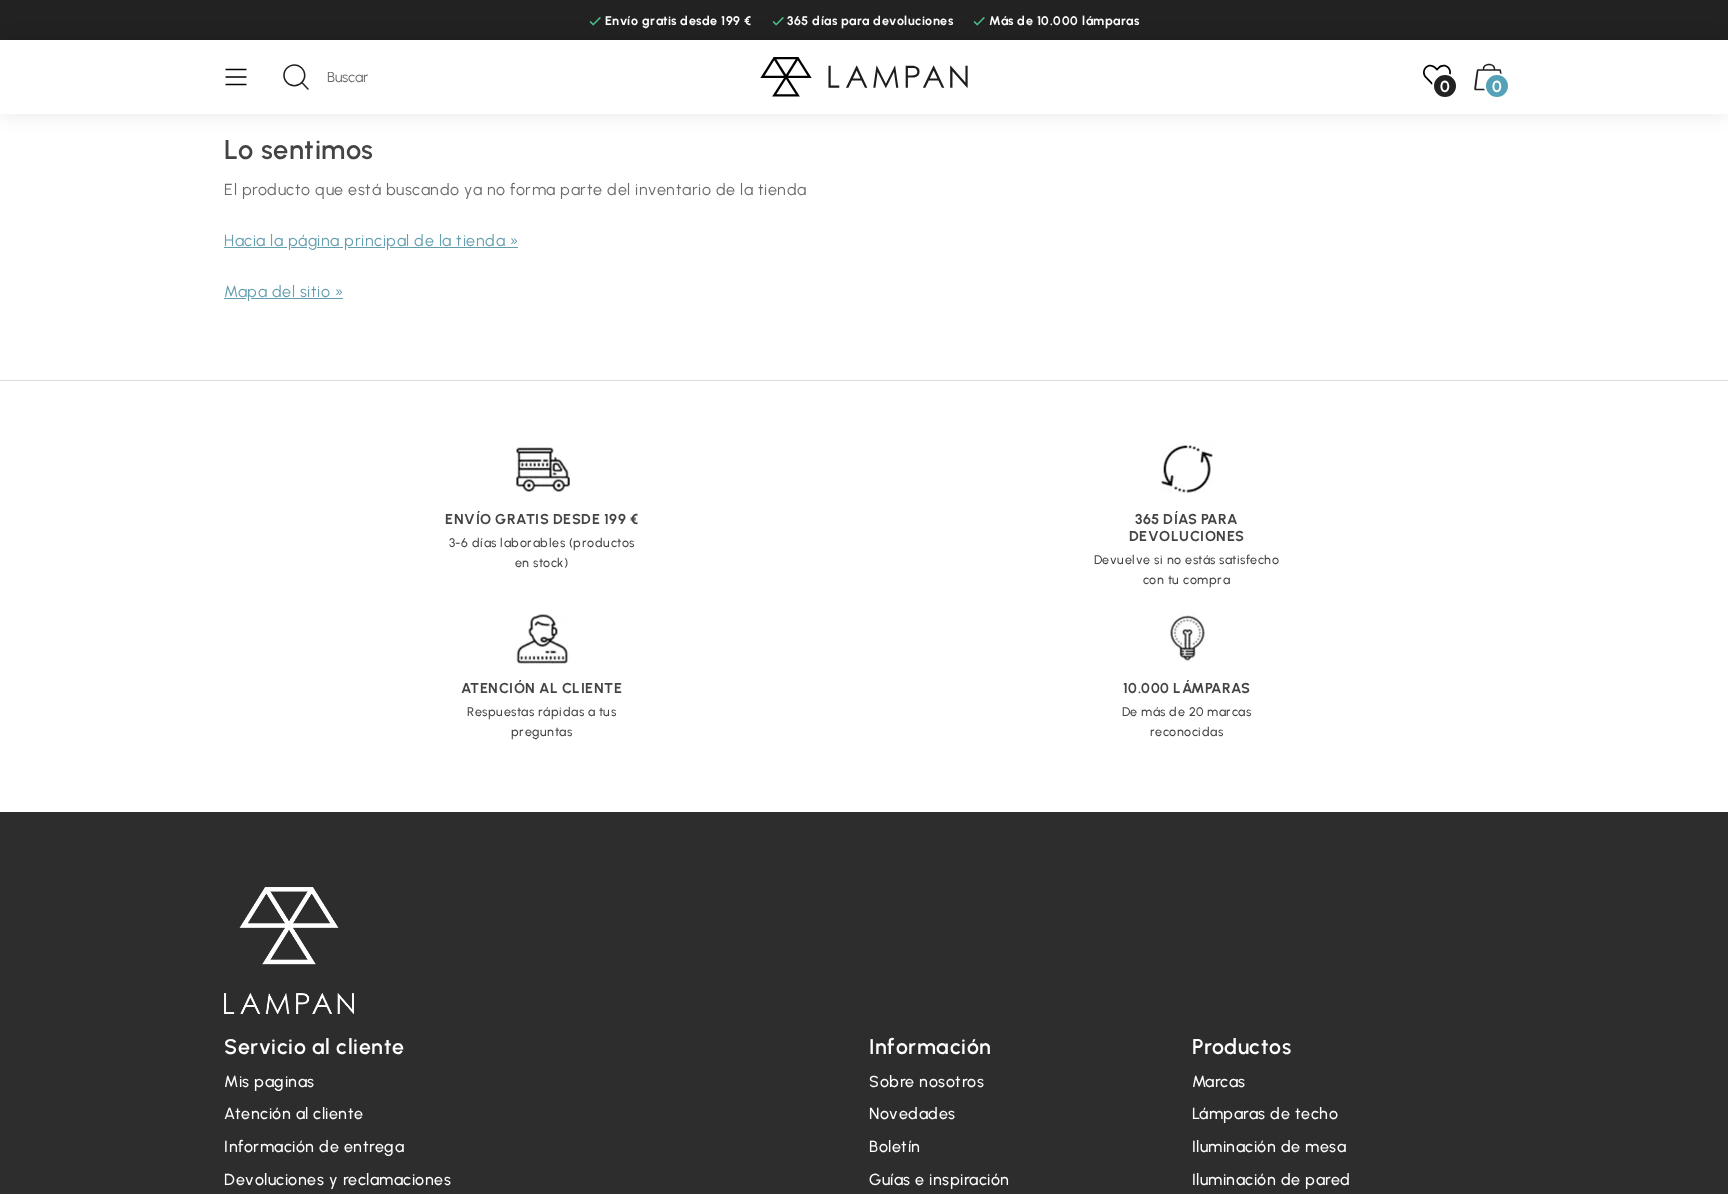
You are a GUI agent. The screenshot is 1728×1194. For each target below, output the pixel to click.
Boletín (895, 1146)
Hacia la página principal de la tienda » (371, 240)
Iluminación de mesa (1269, 1146)
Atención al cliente (294, 1113)
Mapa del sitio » (283, 291)
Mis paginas (269, 1081)
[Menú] (246, 77)
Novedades (912, 1113)
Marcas (1219, 1081)
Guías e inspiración (939, 1179)
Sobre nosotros (926, 1081)
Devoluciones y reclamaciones (337, 1179)
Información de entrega (314, 1146)
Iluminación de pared (1271, 1179)
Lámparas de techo (1265, 1113)
